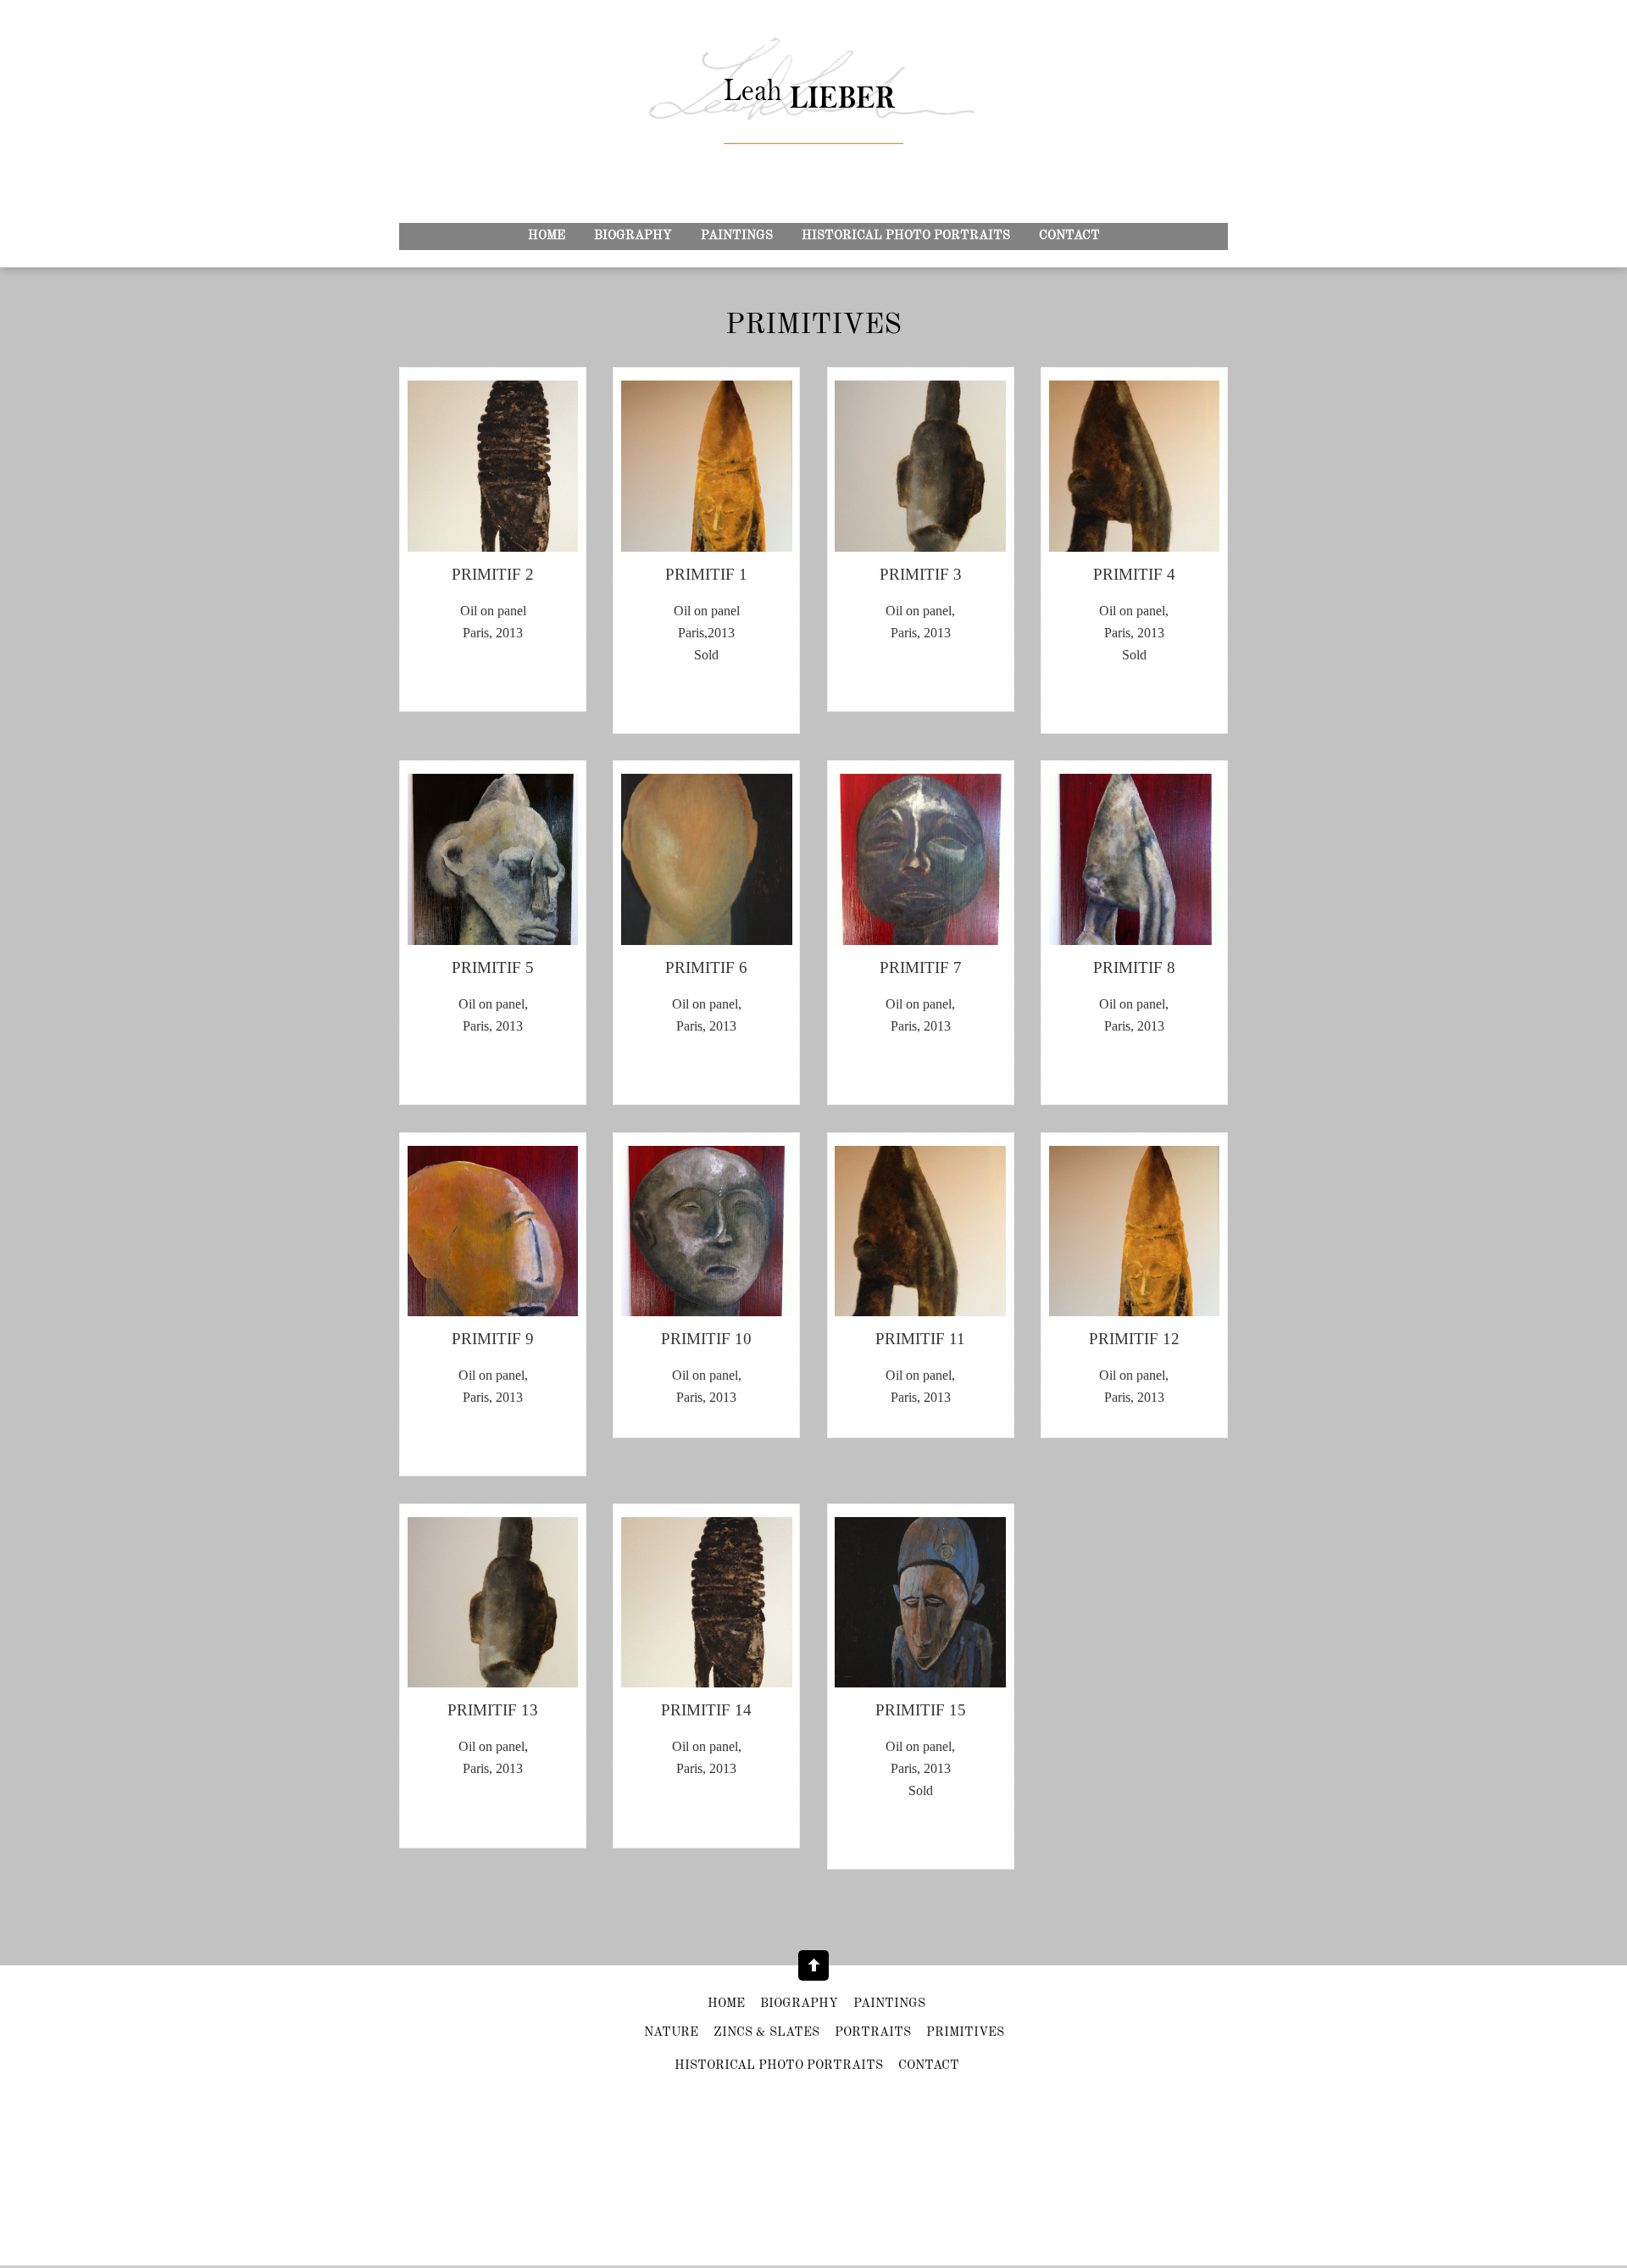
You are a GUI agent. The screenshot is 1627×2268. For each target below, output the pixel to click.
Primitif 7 (921, 967)
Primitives (965, 2033)
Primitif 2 (493, 574)
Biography (633, 236)
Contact (1069, 236)
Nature (671, 2033)
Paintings (737, 236)
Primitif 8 (1134, 967)
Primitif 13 (493, 1710)
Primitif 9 (493, 1339)
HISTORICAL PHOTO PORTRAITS (906, 236)
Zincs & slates (766, 2033)
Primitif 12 (1134, 1339)
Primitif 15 (921, 1710)
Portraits (873, 2033)
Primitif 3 (921, 574)
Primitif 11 (920, 1339)
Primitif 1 (706, 574)
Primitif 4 (1134, 574)
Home (547, 236)
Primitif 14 (706, 1710)
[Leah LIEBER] (813, 110)
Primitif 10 (706, 1339)
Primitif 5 (493, 967)
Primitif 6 (706, 967)
